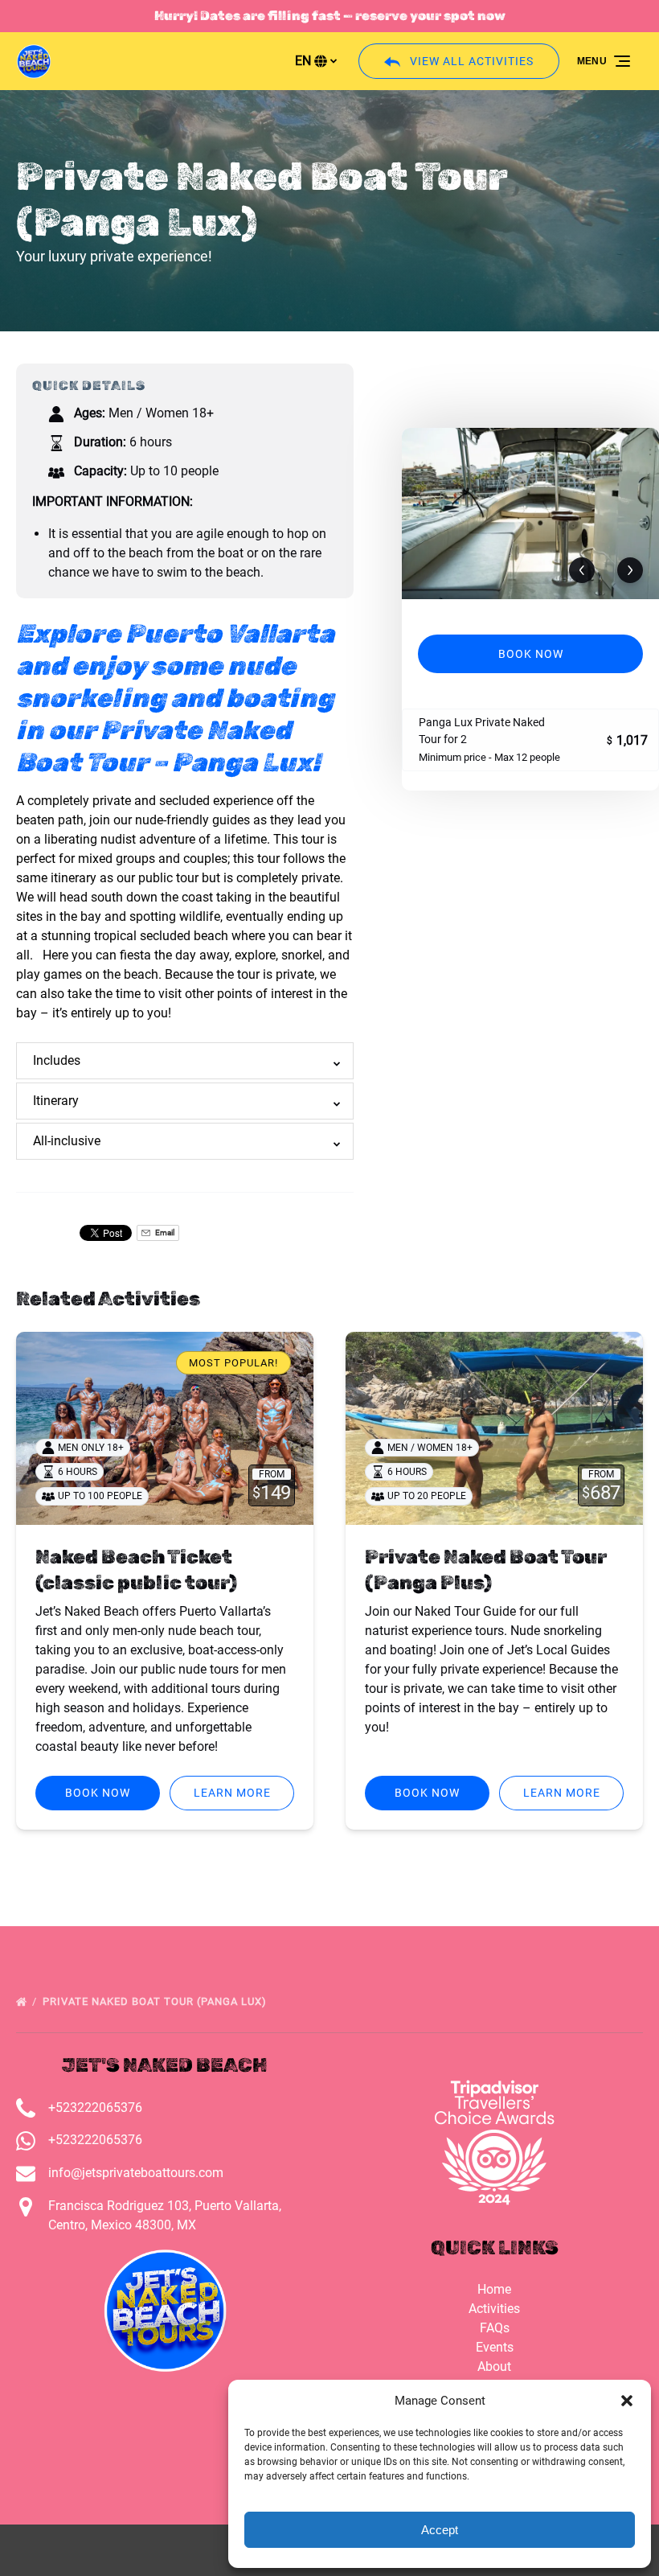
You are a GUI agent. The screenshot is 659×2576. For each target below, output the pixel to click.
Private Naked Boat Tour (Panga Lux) (156, 2001)
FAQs (495, 2328)
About (494, 2366)
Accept (440, 2530)
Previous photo (582, 571)
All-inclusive (67, 1141)
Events (495, 2347)
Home (494, 2289)
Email (164, 1233)
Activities (494, 2309)
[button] (627, 2401)
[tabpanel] (530, 514)
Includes (57, 1060)
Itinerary (56, 1101)
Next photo (630, 571)
